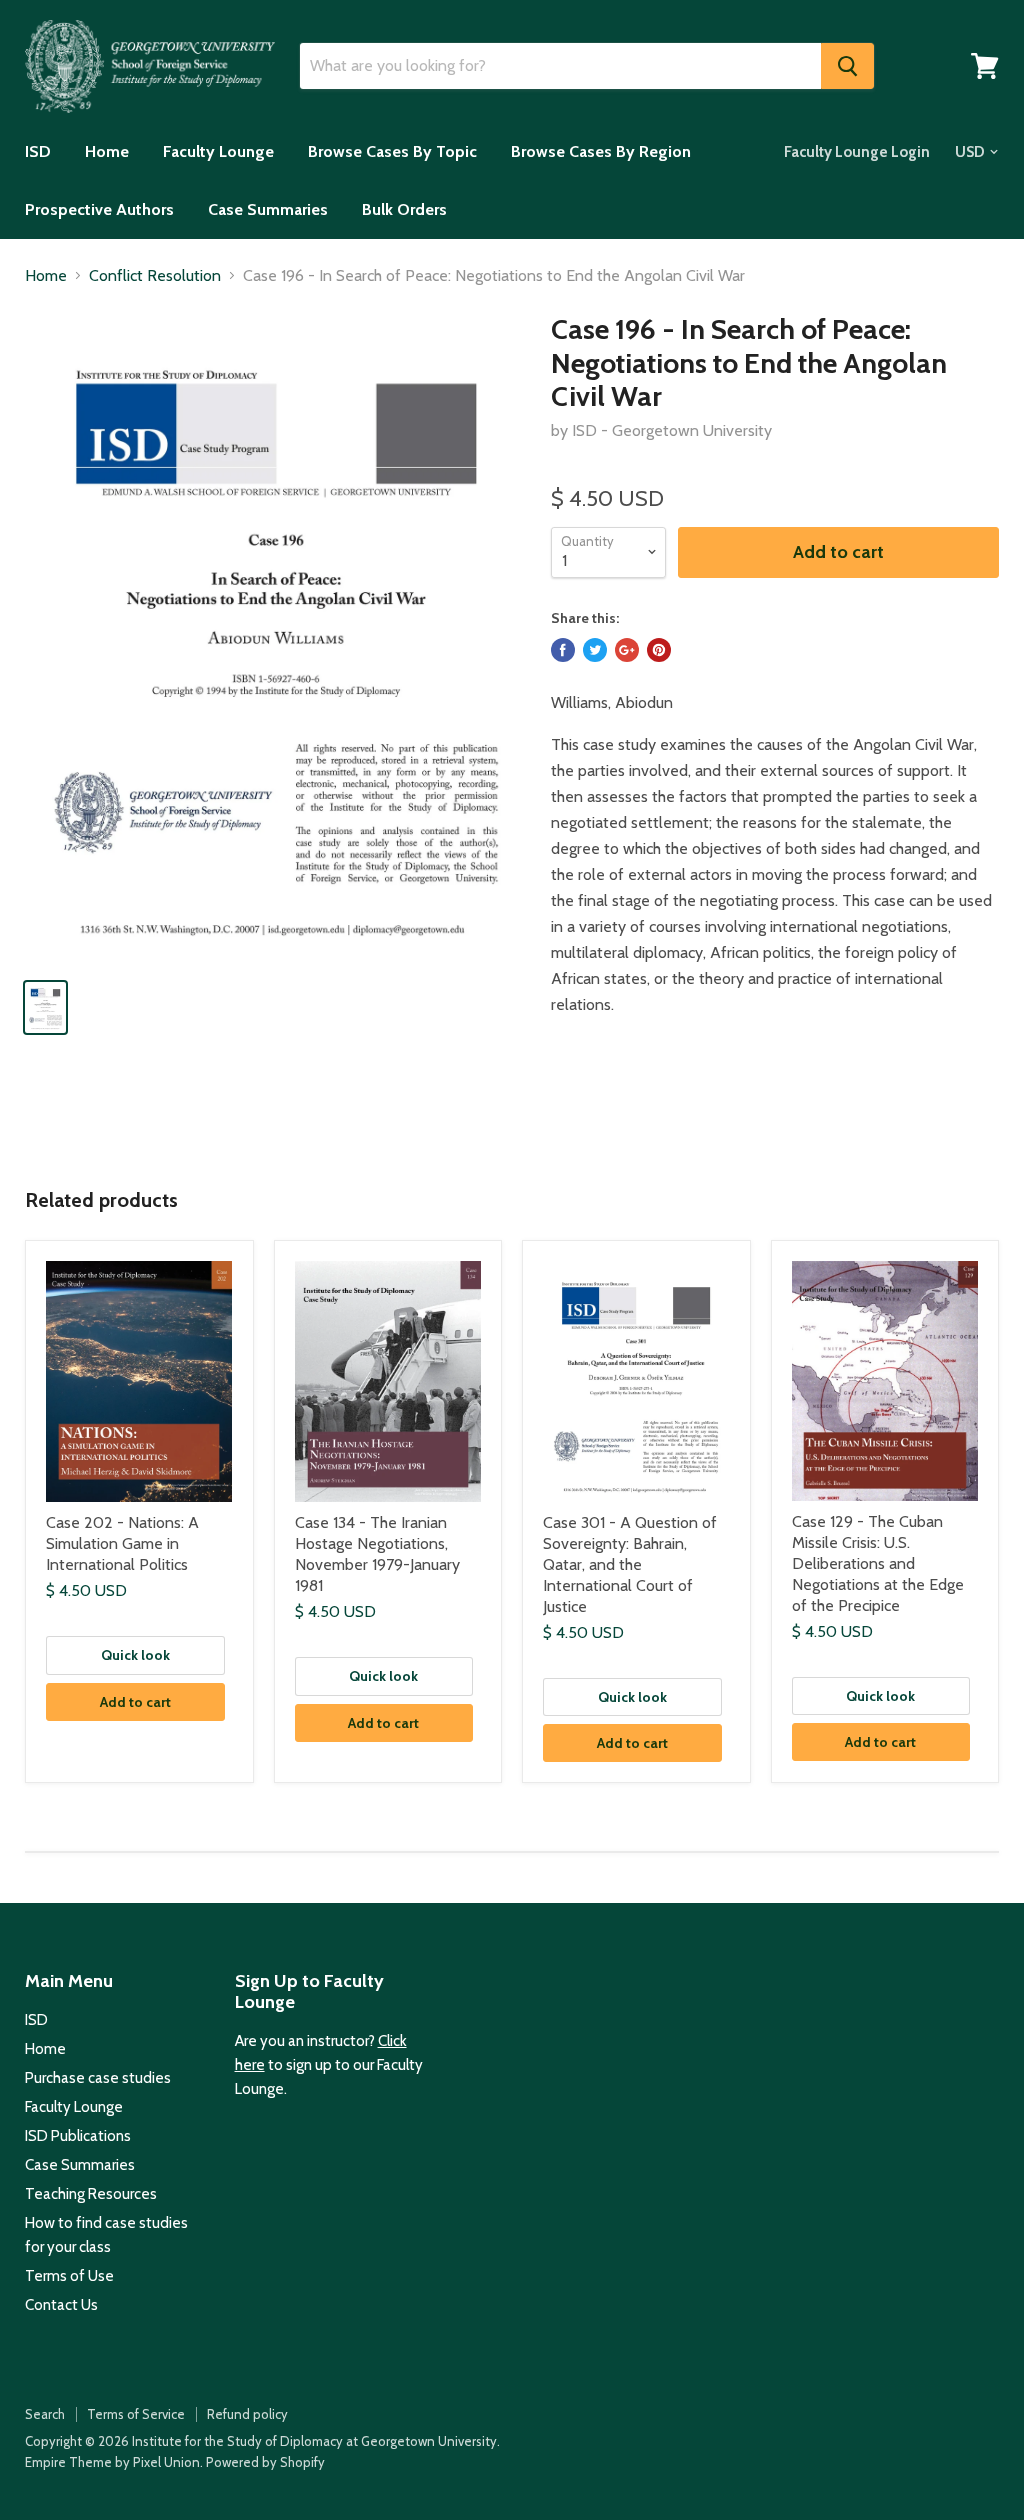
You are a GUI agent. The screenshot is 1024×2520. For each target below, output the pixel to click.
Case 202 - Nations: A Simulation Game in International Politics (122, 1543)
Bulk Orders (404, 209)
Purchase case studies (98, 2078)
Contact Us (61, 2305)
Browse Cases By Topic (392, 151)
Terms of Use (69, 2276)
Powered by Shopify (265, 2462)
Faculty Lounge (218, 151)
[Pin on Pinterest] (659, 650)
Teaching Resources (91, 2194)
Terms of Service (136, 2414)
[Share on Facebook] (563, 650)
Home (107, 151)
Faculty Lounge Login (857, 152)
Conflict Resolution (155, 276)
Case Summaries (268, 209)
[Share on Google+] (627, 650)
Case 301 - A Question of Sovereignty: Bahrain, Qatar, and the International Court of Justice (630, 1564)
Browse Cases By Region (601, 151)
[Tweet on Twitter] (595, 650)
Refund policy (247, 2414)
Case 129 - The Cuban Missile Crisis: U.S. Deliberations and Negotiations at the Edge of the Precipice (878, 1563)
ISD (38, 151)
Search (45, 2414)
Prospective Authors (99, 209)
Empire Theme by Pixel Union (112, 2462)
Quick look (135, 1655)
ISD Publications (78, 2136)
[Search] (847, 66)
